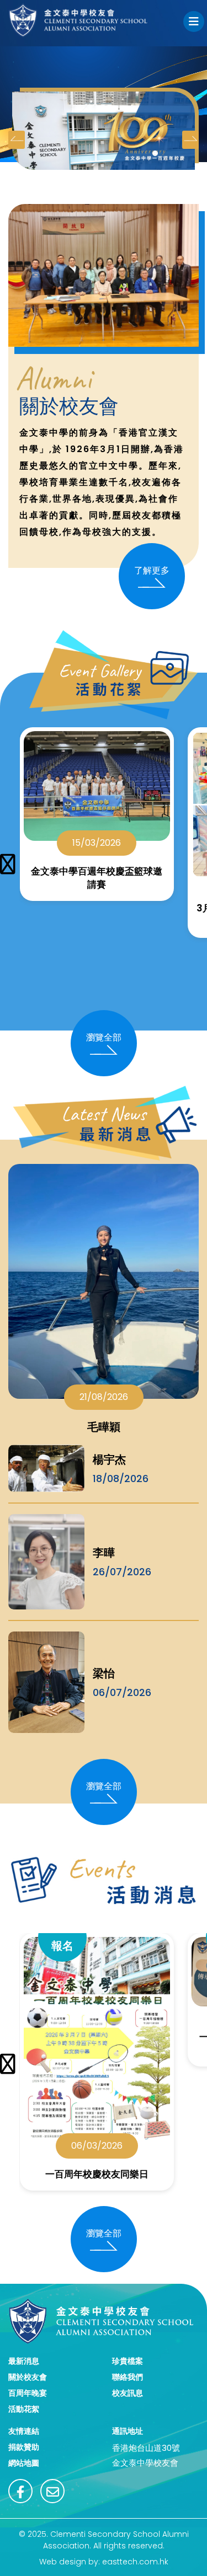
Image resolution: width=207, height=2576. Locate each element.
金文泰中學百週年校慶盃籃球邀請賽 (97, 878)
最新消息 (24, 2361)
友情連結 (24, 2431)
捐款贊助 (24, 2447)
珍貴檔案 (128, 2361)
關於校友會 (28, 2377)
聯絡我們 (128, 2377)
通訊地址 (128, 2431)
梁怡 (104, 1673)
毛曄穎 (104, 1427)
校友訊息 (128, 2393)
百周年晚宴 (28, 2393)
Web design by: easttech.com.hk (104, 2562)
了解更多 (152, 570)
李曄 (104, 1553)
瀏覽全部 (104, 1037)
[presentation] (17, 140)
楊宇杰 (109, 1459)
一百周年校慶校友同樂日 (97, 2174)
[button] (155, 153)
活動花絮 (24, 2409)
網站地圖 (24, 2463)
